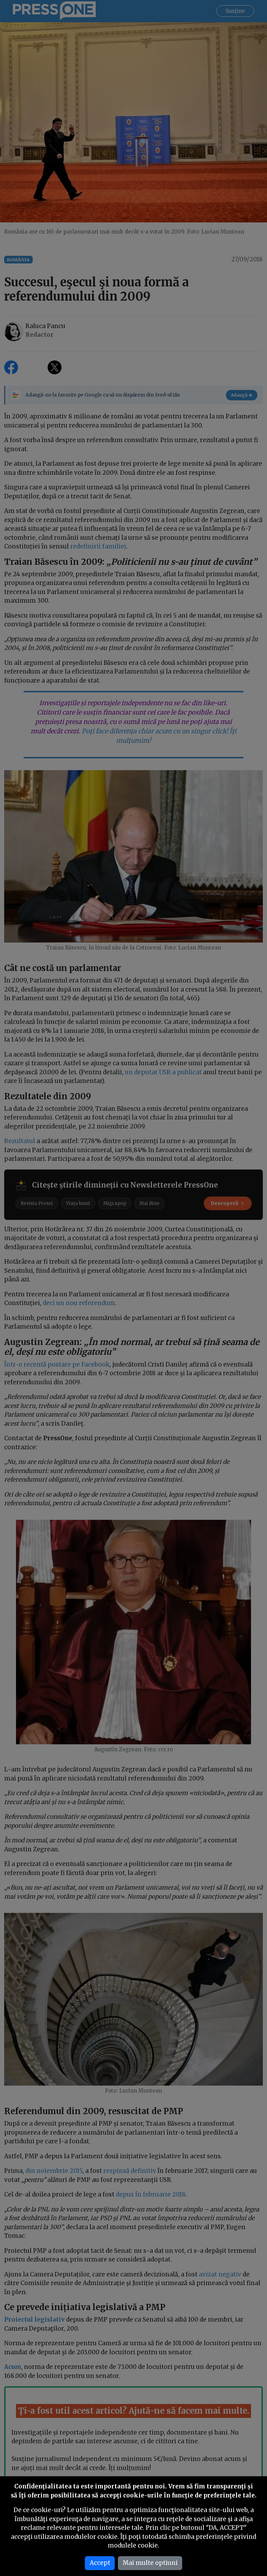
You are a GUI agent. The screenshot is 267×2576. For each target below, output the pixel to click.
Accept (100, 2563)
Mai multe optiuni (150, 2563)
